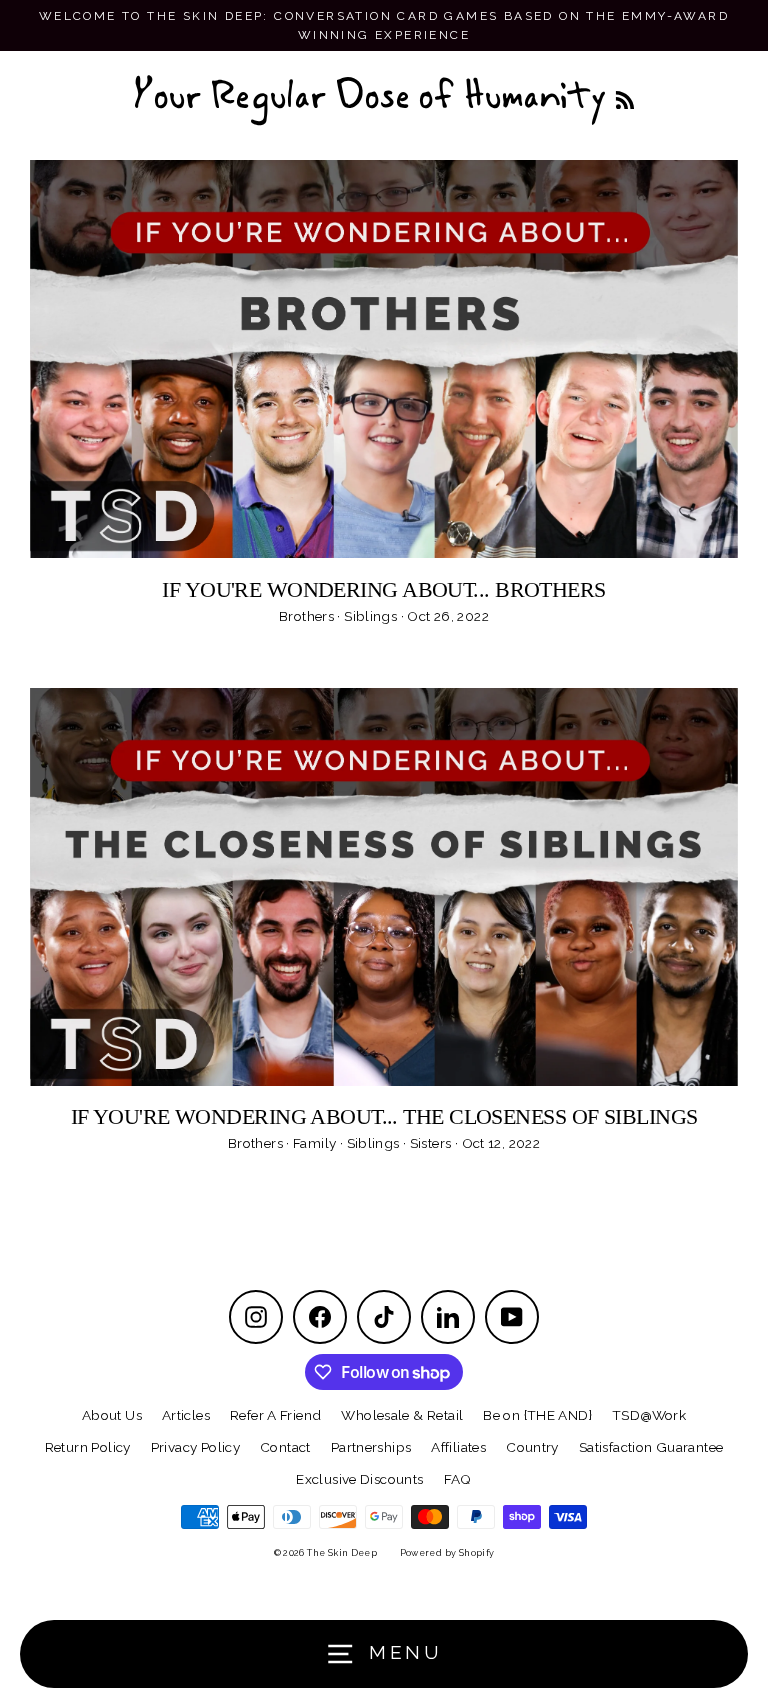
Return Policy (88, 1447)
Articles (186, 1415)
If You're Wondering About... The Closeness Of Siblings (384, 1116)
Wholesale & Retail (402, 1415)
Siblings (372, 616)
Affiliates (458, 1447)
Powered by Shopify (447, 1553)
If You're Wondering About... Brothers (383, 589)
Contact (285, 1447)
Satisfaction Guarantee (651, 1447)
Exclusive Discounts (359, 1479)
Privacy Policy (195, 1447)
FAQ (458, 1479)
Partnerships (371, 1447)
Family (316, 1143)
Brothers (308, 616)
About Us (112, 1415)
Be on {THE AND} (537, 1415)
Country (532, 1447)
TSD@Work (649, 1415)
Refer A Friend (275, 1415)
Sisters (432, 1143)
